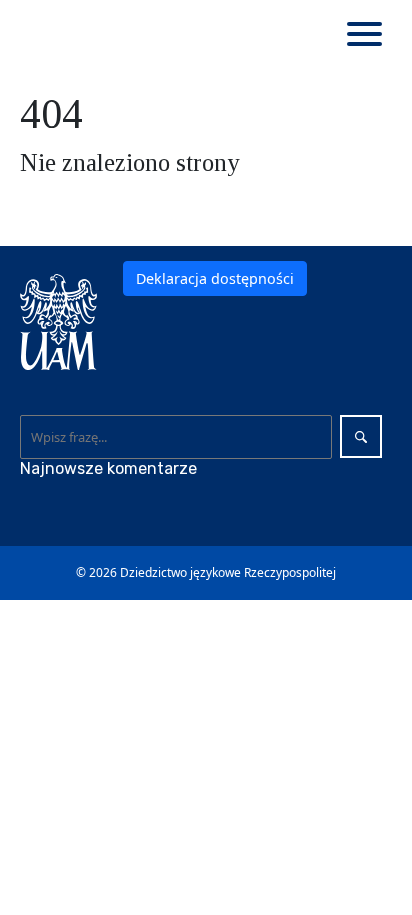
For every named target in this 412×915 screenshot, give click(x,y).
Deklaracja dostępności (215, 278)
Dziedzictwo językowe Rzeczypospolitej (228, 572)
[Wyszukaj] (361, 436)
